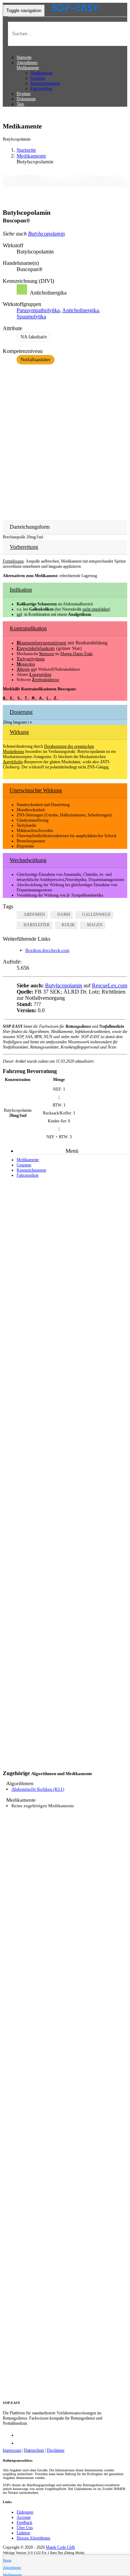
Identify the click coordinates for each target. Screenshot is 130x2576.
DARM (64, 914)
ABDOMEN (34, 914)
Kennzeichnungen (45, 83)
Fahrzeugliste (41, 88)
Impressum (12, 2450)
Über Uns (25, 2528)
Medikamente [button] (28, 68)
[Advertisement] (65, 438)
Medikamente (42, 73)
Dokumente (26, 99)
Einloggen (25, 2512)
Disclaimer (56, 2450)
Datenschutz (34, 2450)
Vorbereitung (24, 547)
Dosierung (21, 712)
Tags (20, 104)
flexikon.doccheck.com (47, 950)
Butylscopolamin (46, 234)
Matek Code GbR (60, 2547)
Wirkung (19, 732)
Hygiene (24, 94)
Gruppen (38, 78)
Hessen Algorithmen (33, 2538)
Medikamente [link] (31, 156)
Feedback (24, 2522)
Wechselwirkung (28, 860)
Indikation (21, 590)
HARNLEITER (37, 925)
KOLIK (68, 925)
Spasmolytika (31, 317)
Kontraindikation (28, 628)
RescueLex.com (110, 985)
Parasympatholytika (38, 310)
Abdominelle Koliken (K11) (38, 1789)
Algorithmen (27, 63)
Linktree (23, 2533)
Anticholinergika (80, 310)
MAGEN (95, 925)
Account (24, 2517)
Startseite (24, 57)
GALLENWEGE (96, 914)
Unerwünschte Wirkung (36, 790)
